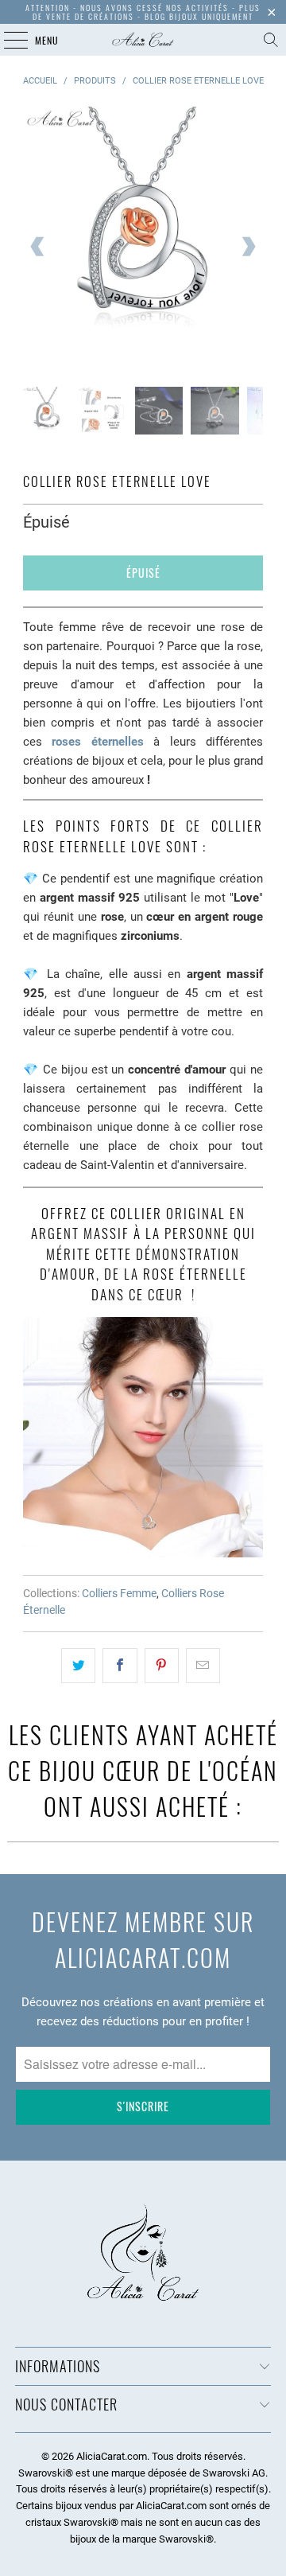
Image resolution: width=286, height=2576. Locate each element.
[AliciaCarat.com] (143, 40)
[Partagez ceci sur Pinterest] (162, 1666)
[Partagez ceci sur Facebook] (120, 1666)
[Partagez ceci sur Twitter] (78, 1666)
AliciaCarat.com (112, 2456)
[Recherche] (271, 40)
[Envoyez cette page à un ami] (203, 1666)
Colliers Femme (119, 1593)
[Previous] (38, 247)
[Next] (248, 247)
